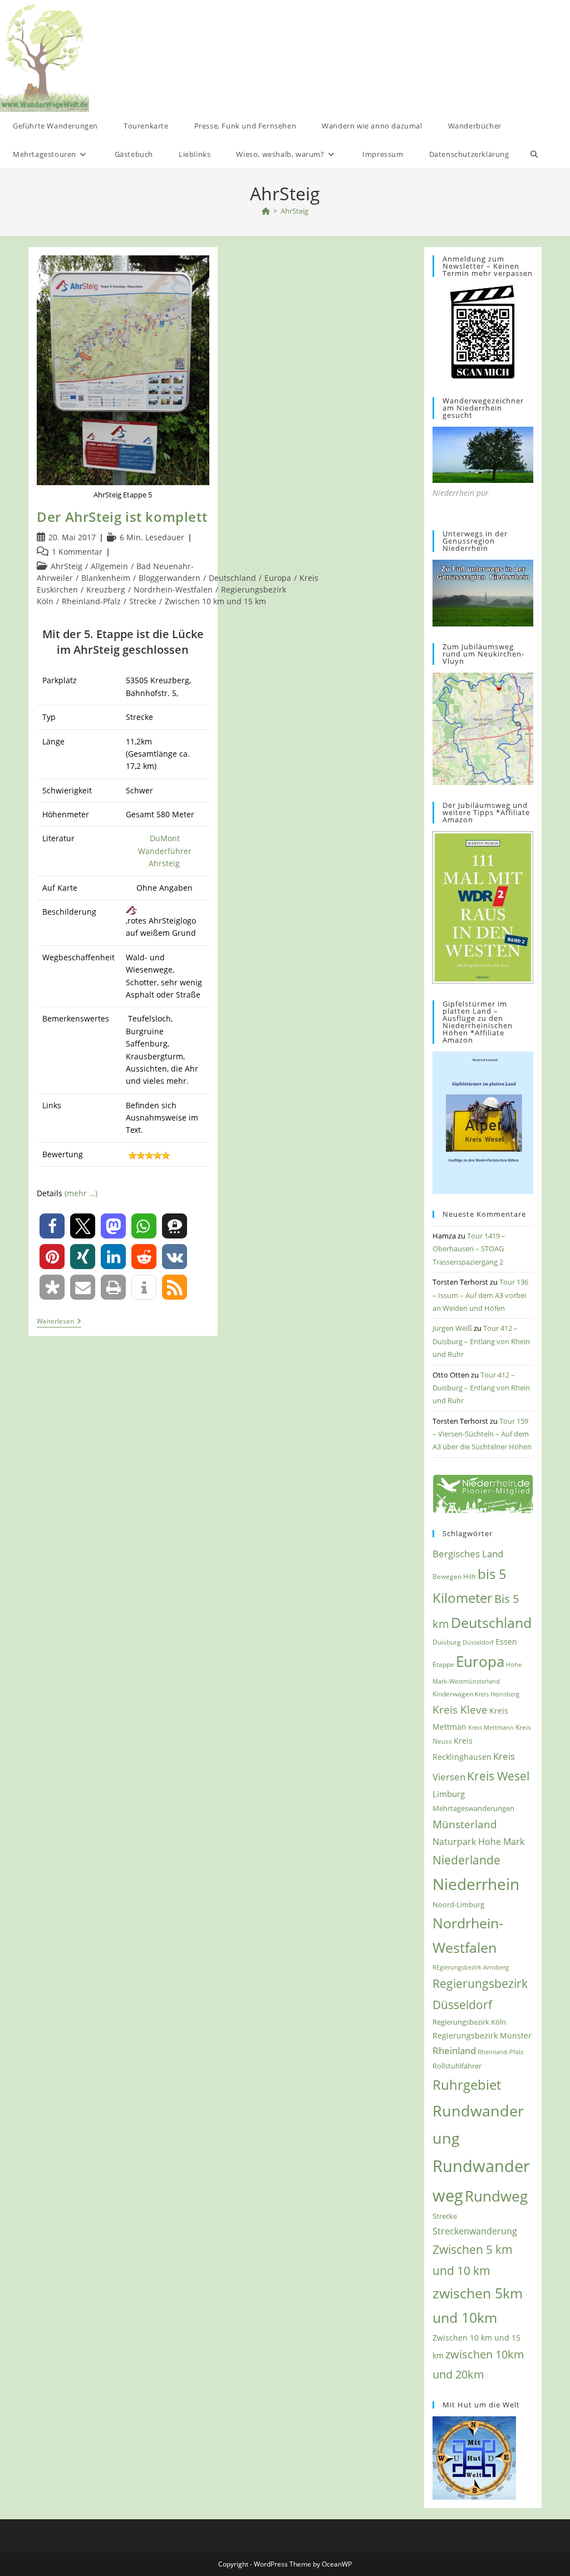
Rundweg (496, 2196)
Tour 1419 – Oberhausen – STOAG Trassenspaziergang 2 (469, 1249)
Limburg (449, 1794)
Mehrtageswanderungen (473, 1808)
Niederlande (466, 1860)
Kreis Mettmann (491, 1727)
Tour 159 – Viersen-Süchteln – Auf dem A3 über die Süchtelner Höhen (482, 1434)
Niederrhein (476, 1884)
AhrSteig (294, 211)
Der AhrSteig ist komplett (122, 517)
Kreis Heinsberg (497, 1694)
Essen (506, 1642)
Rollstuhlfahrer (457, 2066)
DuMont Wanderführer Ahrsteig (165, 851)
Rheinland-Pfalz (91, 601)
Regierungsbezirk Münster (482, 2035)
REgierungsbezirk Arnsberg (471, 1967)
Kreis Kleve (460, 1710)
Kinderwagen (453, 1694)
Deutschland (232, 578)
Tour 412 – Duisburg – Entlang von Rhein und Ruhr (481, 1341)
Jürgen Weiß (452, 1328)
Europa (278, 578)
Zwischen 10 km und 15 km (215, 601)
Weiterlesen (59, 1322)
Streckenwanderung (475, 2231)
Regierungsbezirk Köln (469, 2022)
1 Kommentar (77, 552)
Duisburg (447, 1642)
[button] (52, 1226)
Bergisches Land (468, 1553)
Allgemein (109, 566)
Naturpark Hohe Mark (478, 1842)
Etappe (443, 1664)
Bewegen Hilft (454, 1576)
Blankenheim (106, 578)
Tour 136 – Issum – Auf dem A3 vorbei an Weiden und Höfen (480, 1295)
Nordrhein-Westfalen (173, 589)
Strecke (143, 601)
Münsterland (465, 1824)
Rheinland (454, 2051)
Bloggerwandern (169, 578)
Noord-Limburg (458, 1904)
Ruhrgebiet (467, 2084)
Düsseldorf (478, 1642)
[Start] (266, 211)
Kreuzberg (106, 589)
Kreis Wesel (498, 1776)
